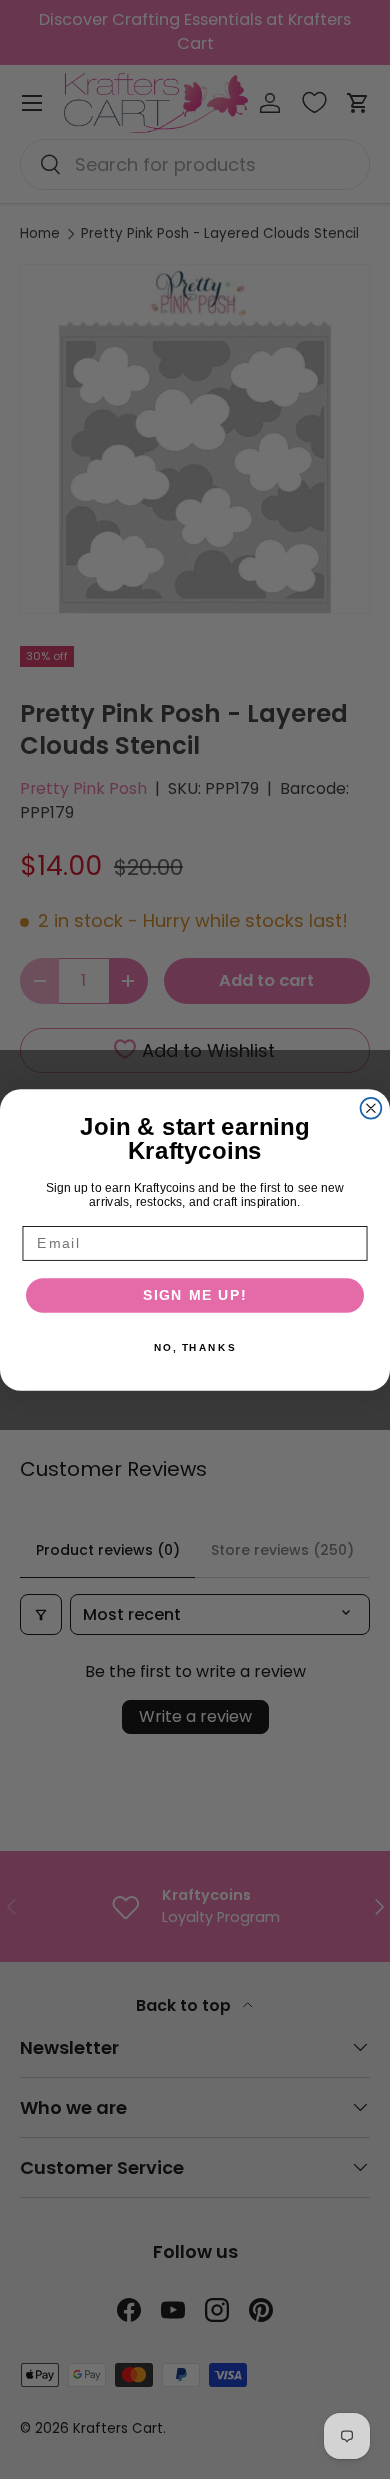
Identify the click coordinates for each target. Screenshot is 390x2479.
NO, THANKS (195, 1347)
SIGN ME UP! (195, 1294)
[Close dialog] (371, 1107)
